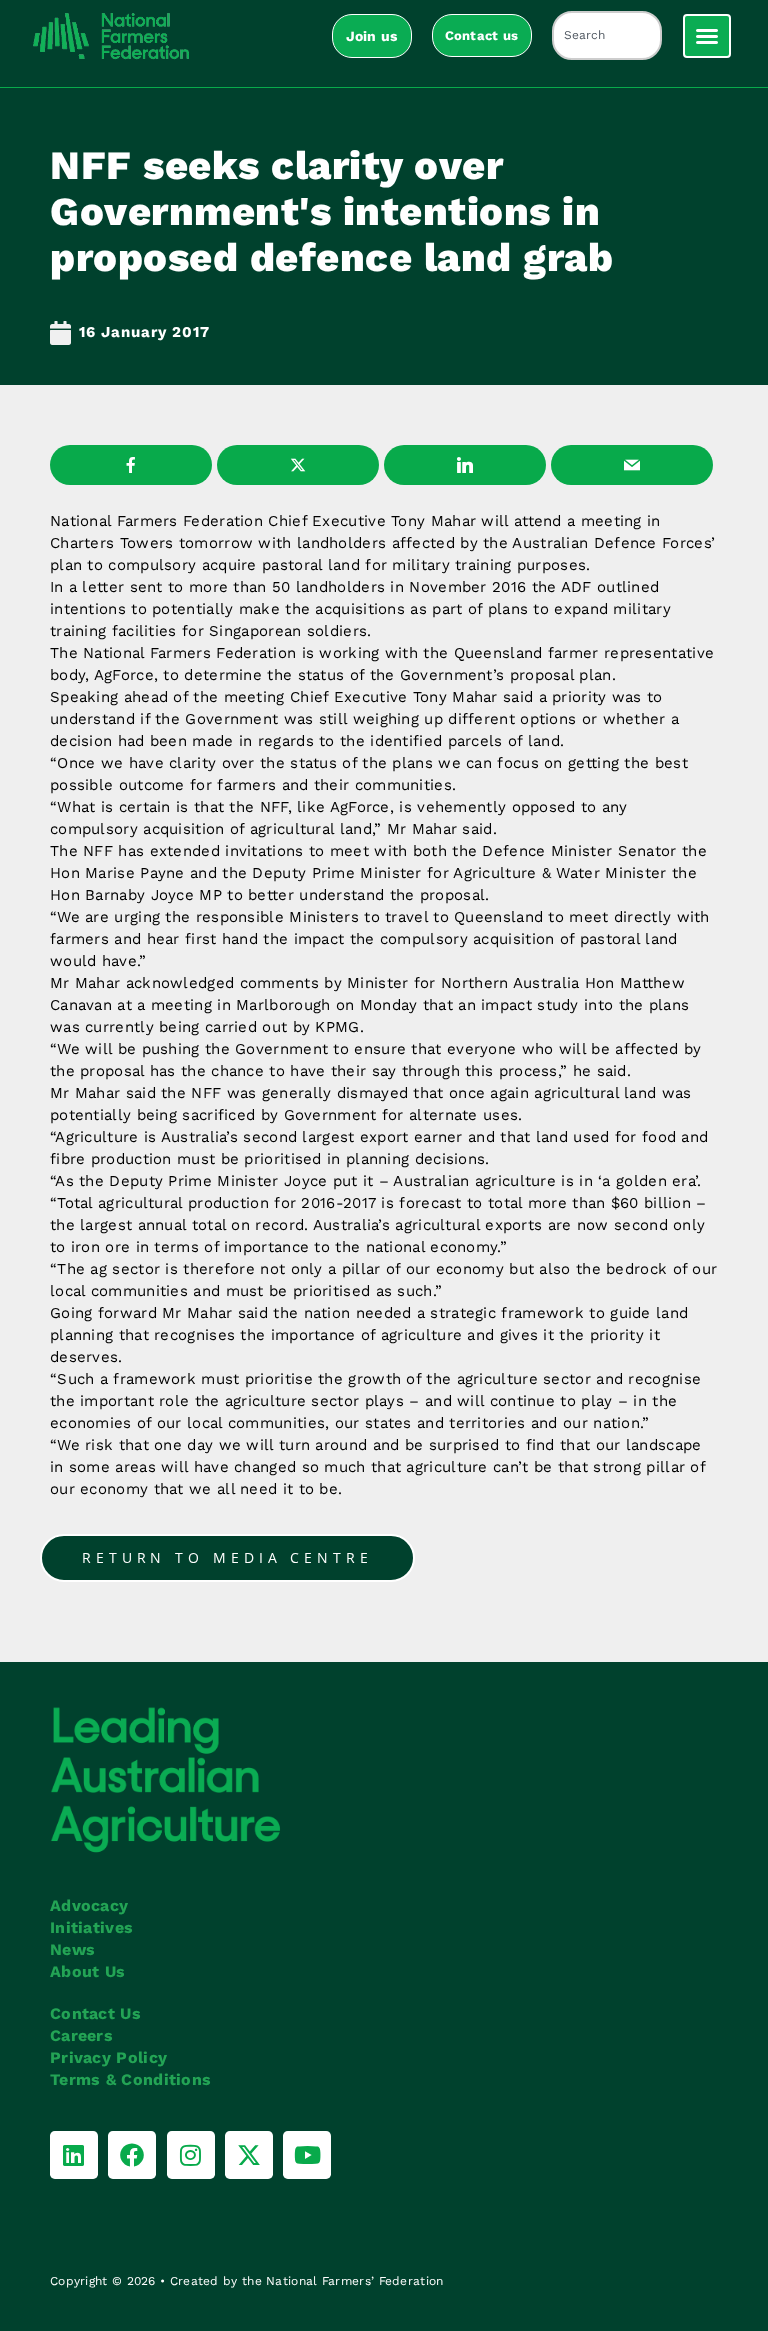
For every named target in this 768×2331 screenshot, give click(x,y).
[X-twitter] (249, 2155)
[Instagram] (191, 2155)
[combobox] (607, 35)
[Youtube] (307, 2155)
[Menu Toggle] (707, 36)
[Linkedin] (74, 2155)
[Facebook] (132, 2155)
